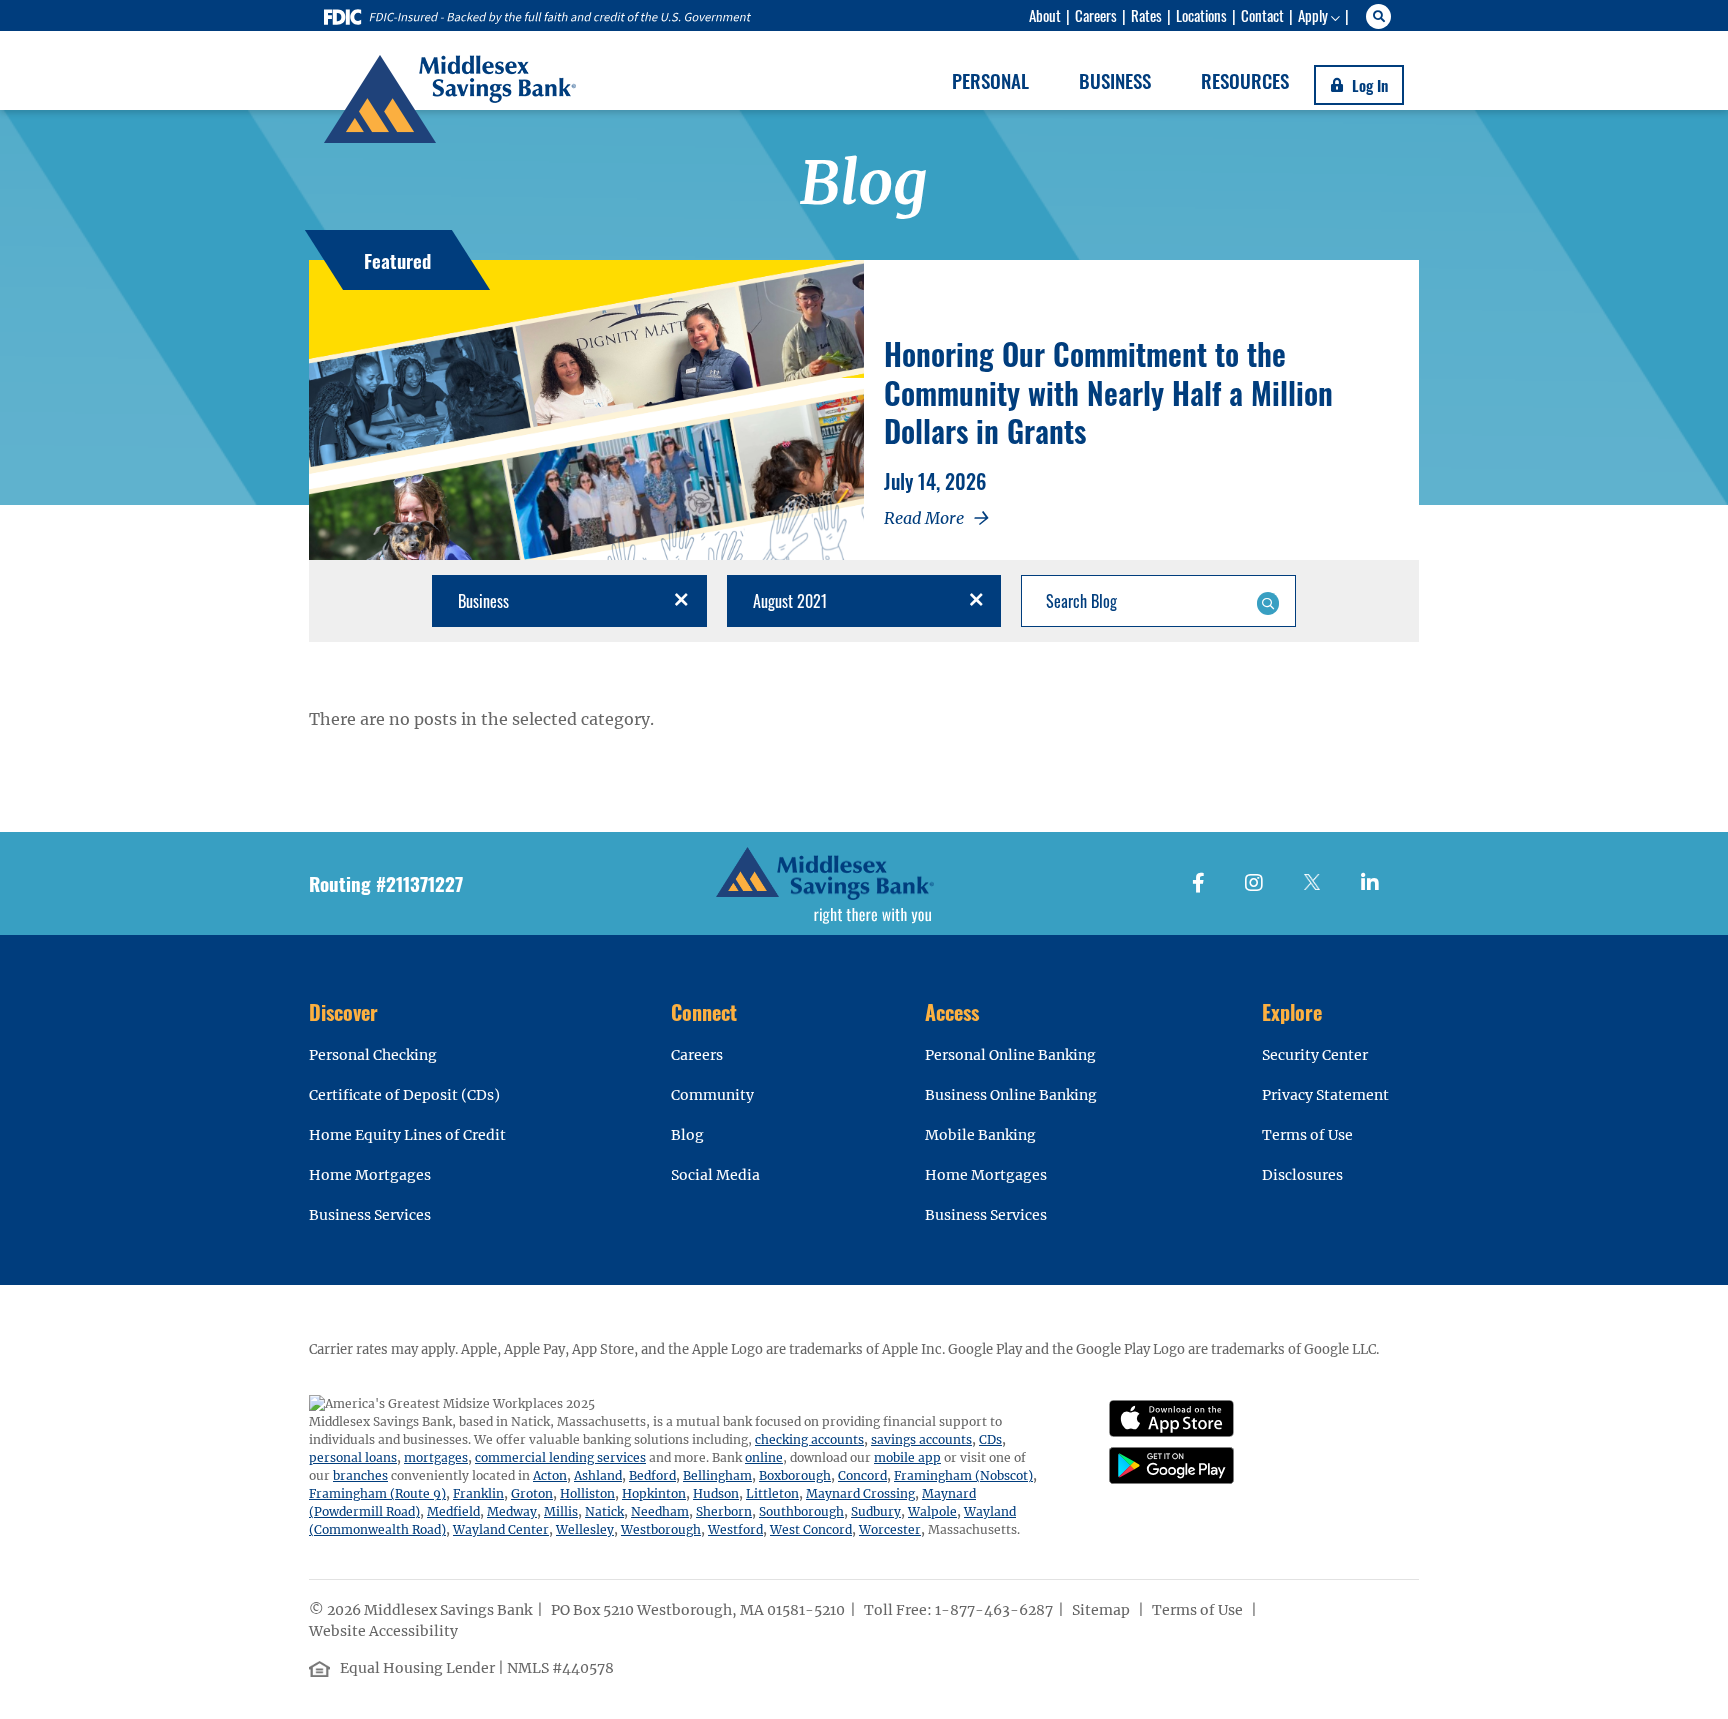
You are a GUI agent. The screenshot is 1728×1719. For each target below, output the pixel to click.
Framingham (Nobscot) (963, 1475)
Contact (1262, 15)
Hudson (716, 1493)
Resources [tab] (1245, 80)
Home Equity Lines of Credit (407, 1135)
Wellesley (585, 1529)
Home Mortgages (370, 1175)
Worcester (890, 1529)
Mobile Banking (980, 1135)
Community (712, 1095)
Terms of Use (1307, 1135)
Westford (735, 1529)
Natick (604, 1511)
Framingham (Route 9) (377, 1493)
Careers (1096, 15)
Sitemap (1102, 1610)
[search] (1381, 16)
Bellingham (717, 1475)
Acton (550, 1475)
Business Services (370, 1215)
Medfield (453, 1511)
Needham (660, 1511)
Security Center (1315, 1055)
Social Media (715, 1175)
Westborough (661, 1529)
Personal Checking (373, 1055)
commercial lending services (560, 1457)
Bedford (652, 1475)
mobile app (907, 1457)
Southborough (801, 1511)
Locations (1201, 15)
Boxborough (795, 1475)
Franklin (478, 1493)
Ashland (598, 1475)
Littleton (772, 1493)
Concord (862, 1475)
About (1045, 15)
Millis (561, 1511)
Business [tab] (1115, 80)
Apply (1313, 15)
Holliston (587, 1493)
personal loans (353, 1457)
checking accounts (809, 1439)
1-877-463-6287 (994, 1610)
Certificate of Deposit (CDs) (404, 1095)
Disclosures (1302, 1175)
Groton (532, 1493)
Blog (687, 1135)
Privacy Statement (1325, 1095)
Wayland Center (501, 1529)
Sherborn (724, 1511)
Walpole (932, 1511)
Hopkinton (654, 1493)
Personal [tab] (990, 80)
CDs (990, 1439)
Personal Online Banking (1010, 1055)
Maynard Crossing (860, 1493)
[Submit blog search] (1267, 601)
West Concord (811, 1529)
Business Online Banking (1011, 1095)
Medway (512, 1511)
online (764, 1457)
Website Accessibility (385, 1631)
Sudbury (876, 1511)
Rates (1146, 15)
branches (360, 1475)
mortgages (436, 1457)
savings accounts (921, 1439)
